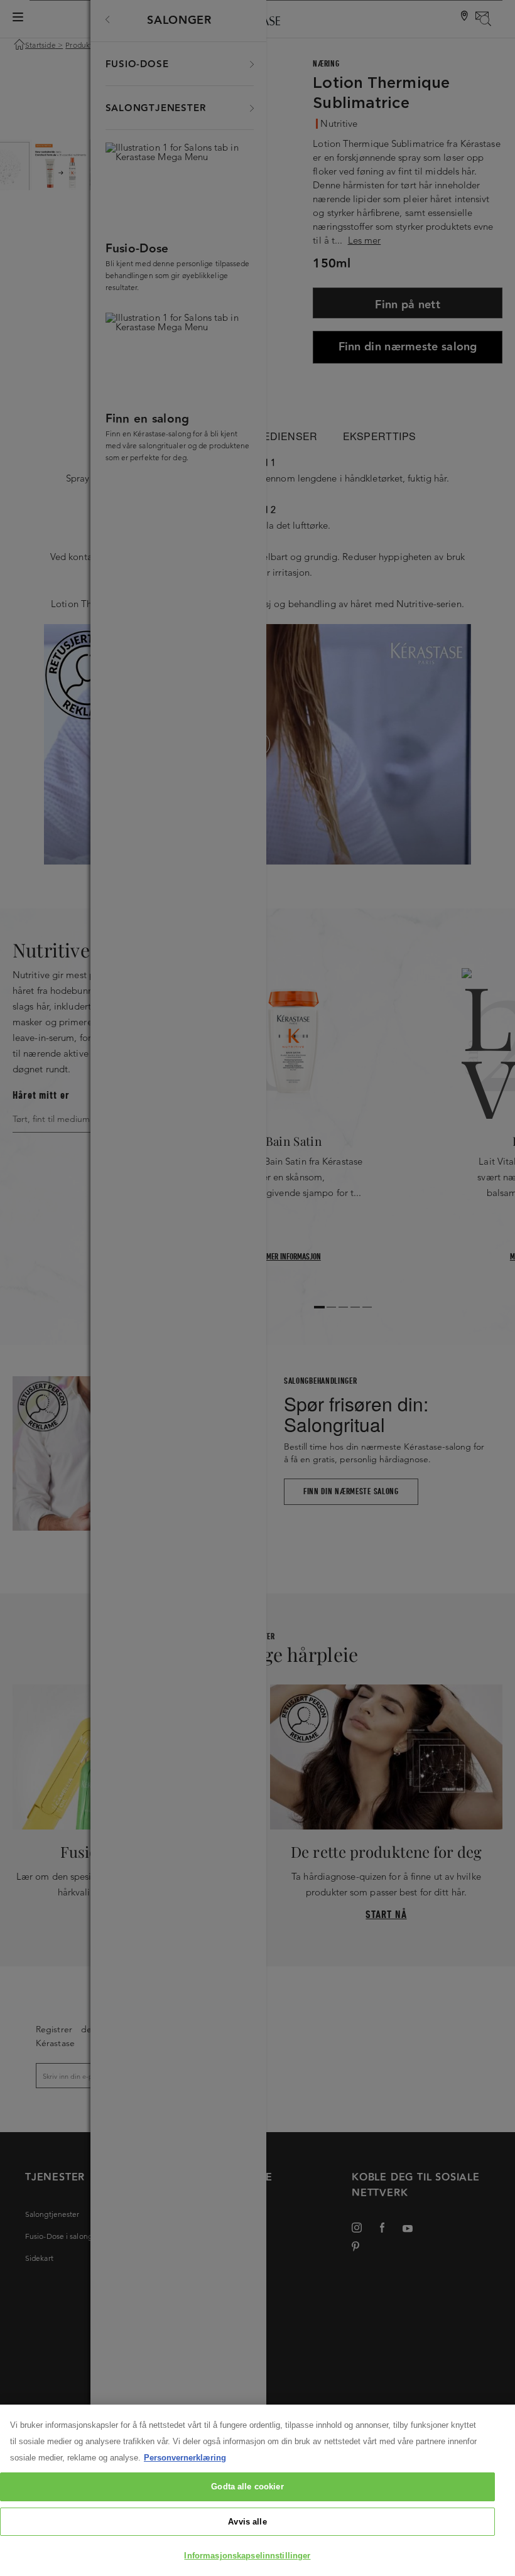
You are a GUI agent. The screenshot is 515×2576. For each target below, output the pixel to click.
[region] (257, 2490)
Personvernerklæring (185, 2458)
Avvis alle (247, 2522)
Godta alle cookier (247, 2487)
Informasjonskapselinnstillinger (247, 2556)
